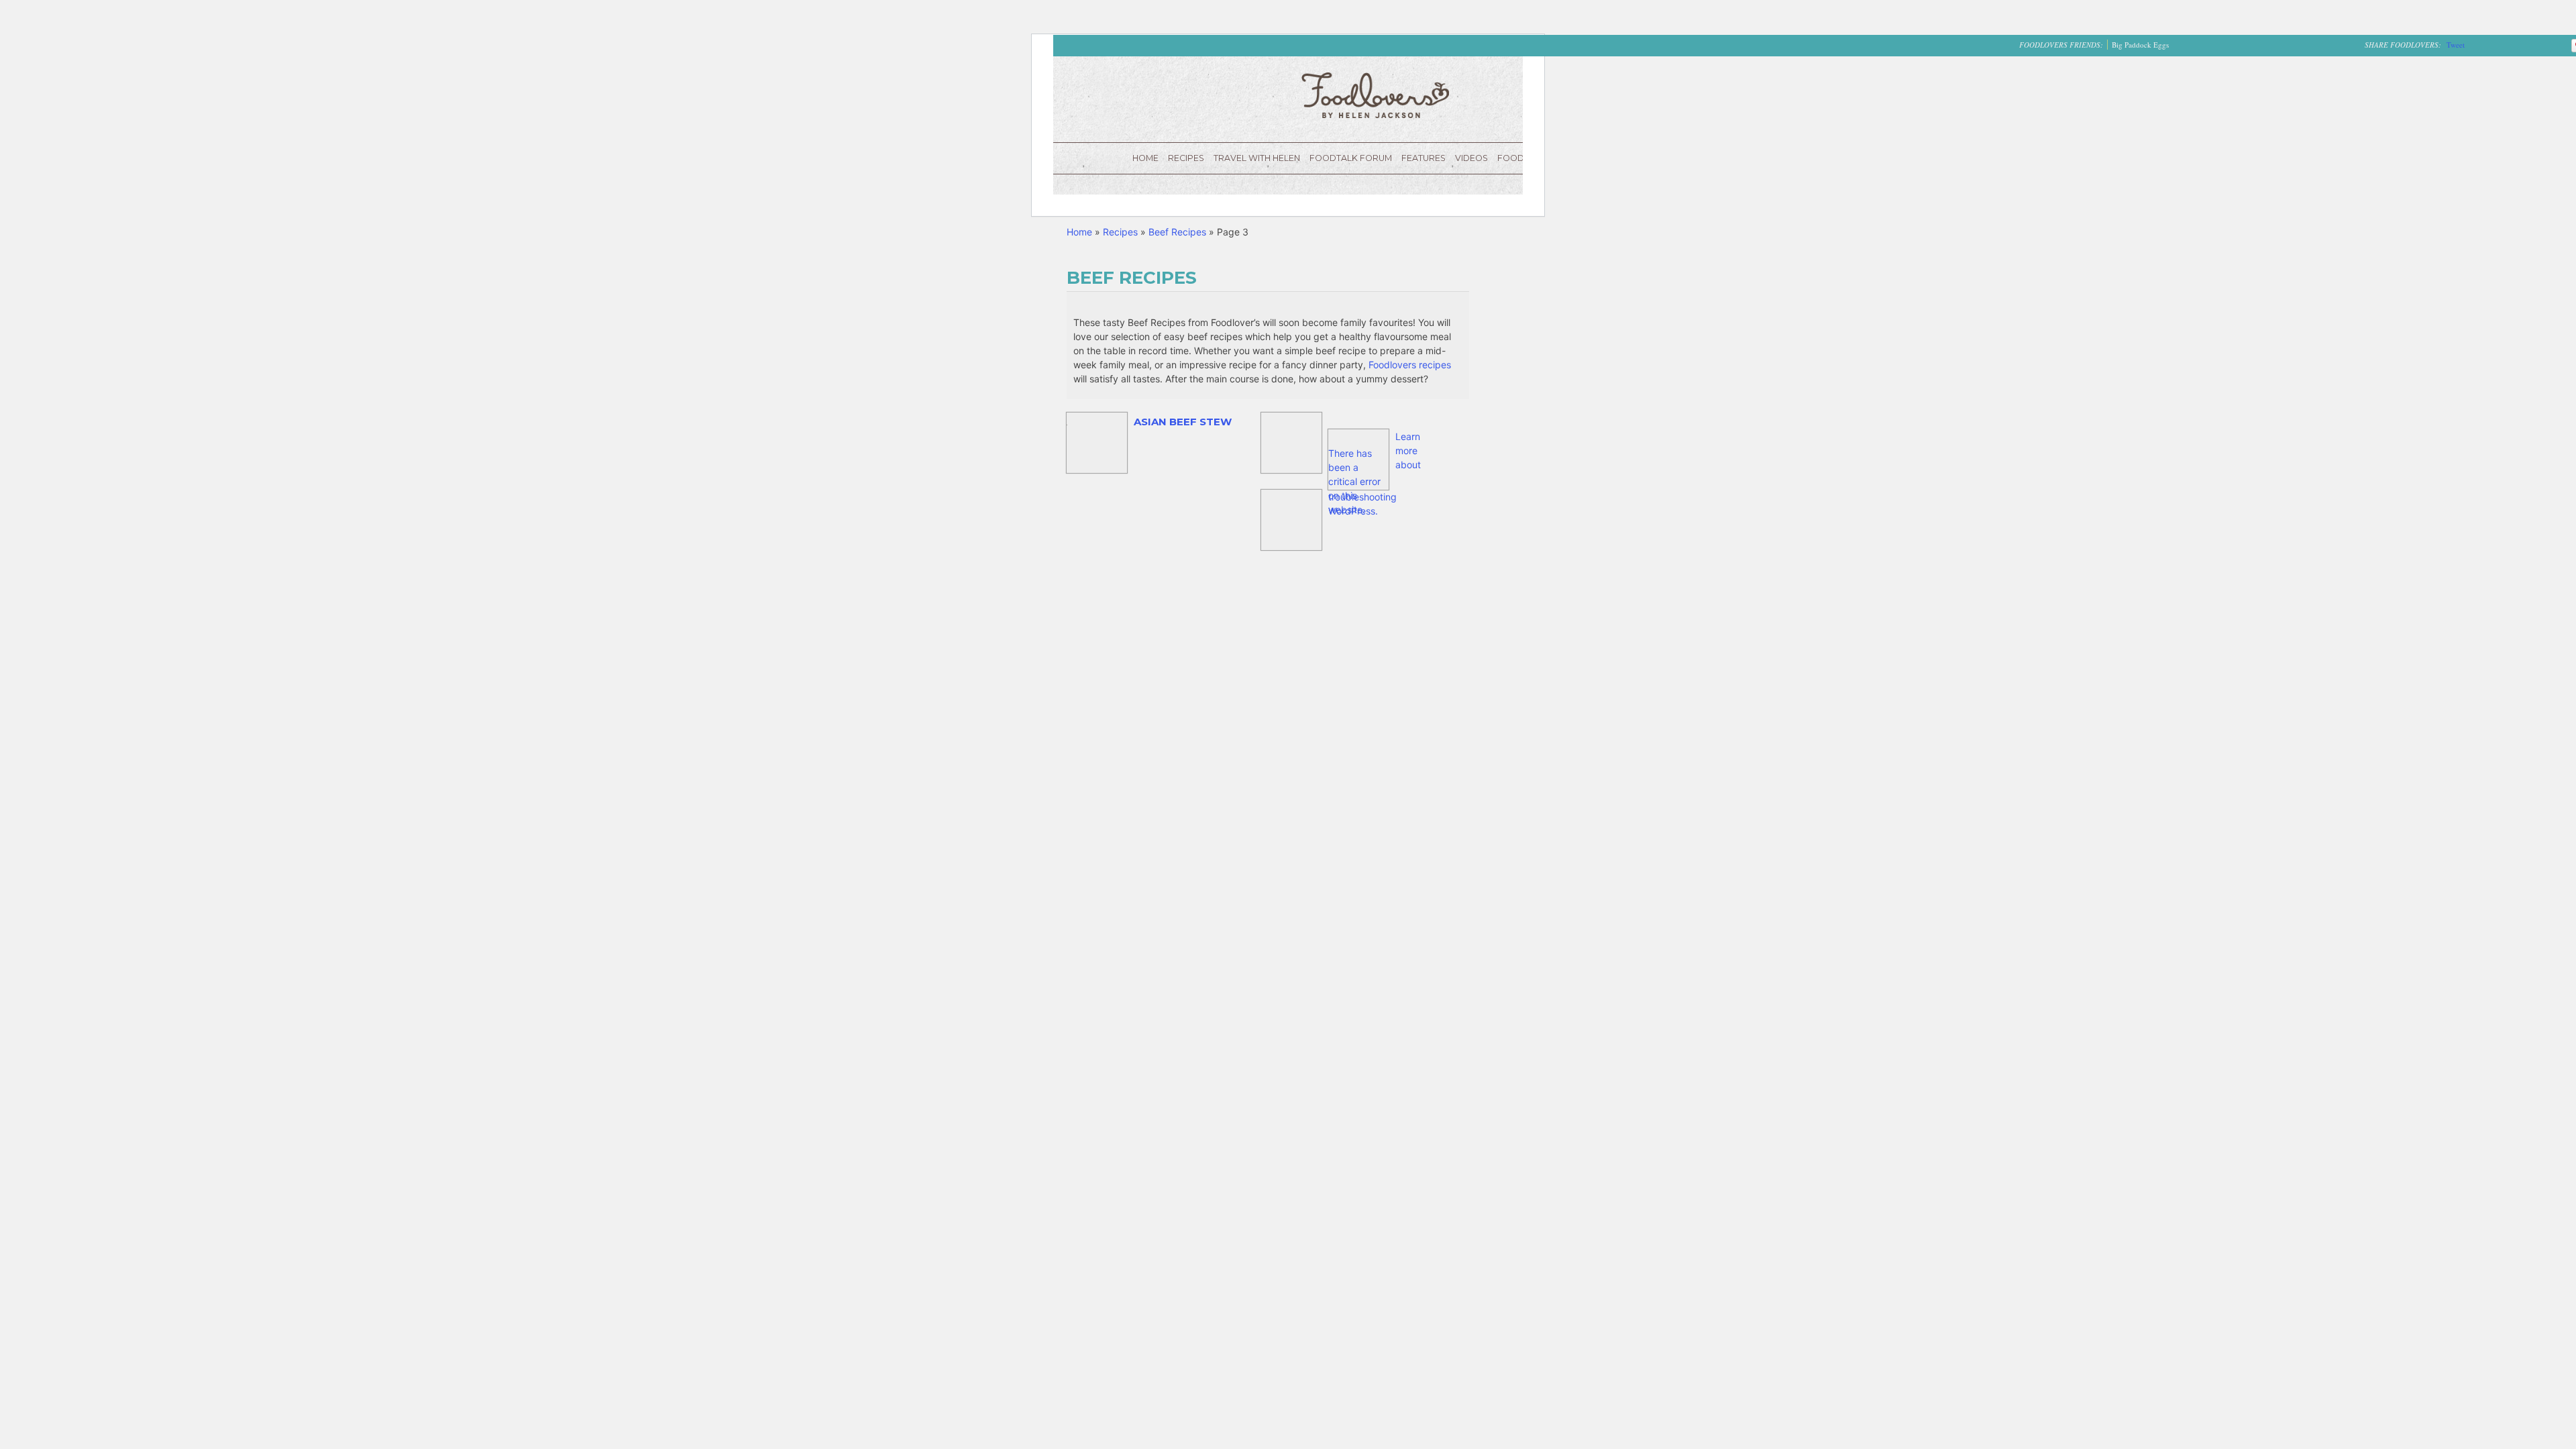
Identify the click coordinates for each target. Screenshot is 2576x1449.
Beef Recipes (1177, 232)
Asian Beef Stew (1183, 422)
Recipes (1186, 158)
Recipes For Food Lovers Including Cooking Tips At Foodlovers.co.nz (1375, 95)
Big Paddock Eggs (2140, 45)
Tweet (2456, 45)
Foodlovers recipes (1410, 365)
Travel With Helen (1257, 158)
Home (1145, 158)
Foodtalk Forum (1351, 158)
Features (1424, 158)
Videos (1471, 158)
